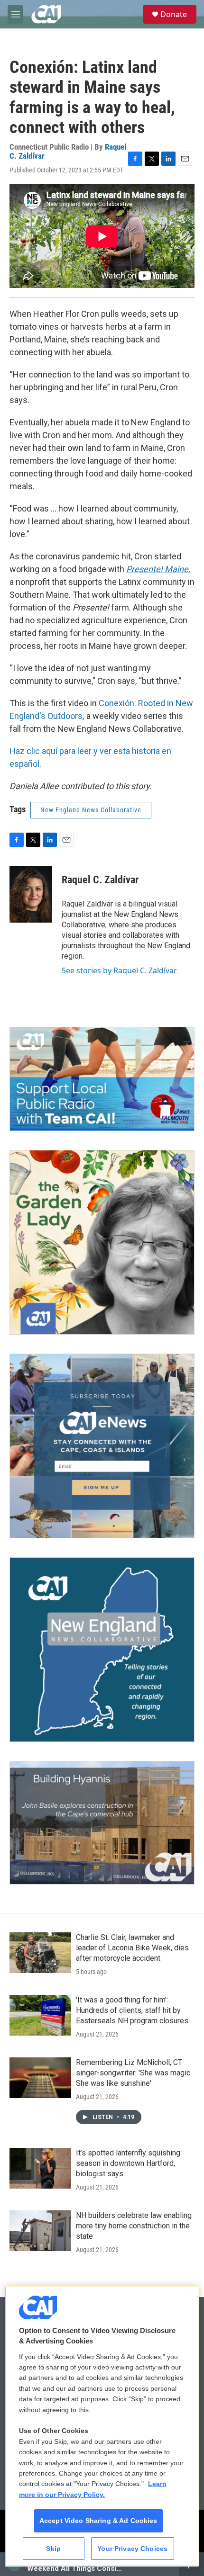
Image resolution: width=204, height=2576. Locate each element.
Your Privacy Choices (132, 2549)
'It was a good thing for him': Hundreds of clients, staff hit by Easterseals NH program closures (132, 2010)
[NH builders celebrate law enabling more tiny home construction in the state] (40, 2231)
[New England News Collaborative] (102, 1650)
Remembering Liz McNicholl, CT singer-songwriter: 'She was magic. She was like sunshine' (134, 2073)
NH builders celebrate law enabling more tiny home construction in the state (134, 2226)
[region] (102, 2427)
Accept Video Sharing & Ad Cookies (98, 2521)
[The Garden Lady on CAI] (102, 1242)
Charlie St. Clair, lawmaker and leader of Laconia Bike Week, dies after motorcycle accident (132, 1948)
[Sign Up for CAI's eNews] (102, 1446)
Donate (174, 14)
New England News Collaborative (91, 810)
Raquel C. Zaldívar (100, 880)
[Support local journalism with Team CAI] (102, 1079)
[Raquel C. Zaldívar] (31, 894)
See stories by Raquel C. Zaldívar (119, 970)
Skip (53, 2549)
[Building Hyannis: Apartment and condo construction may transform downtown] (102, 1823)
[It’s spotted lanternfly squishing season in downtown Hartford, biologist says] (40, 2168)
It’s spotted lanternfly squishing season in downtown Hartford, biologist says (128, 2163)
